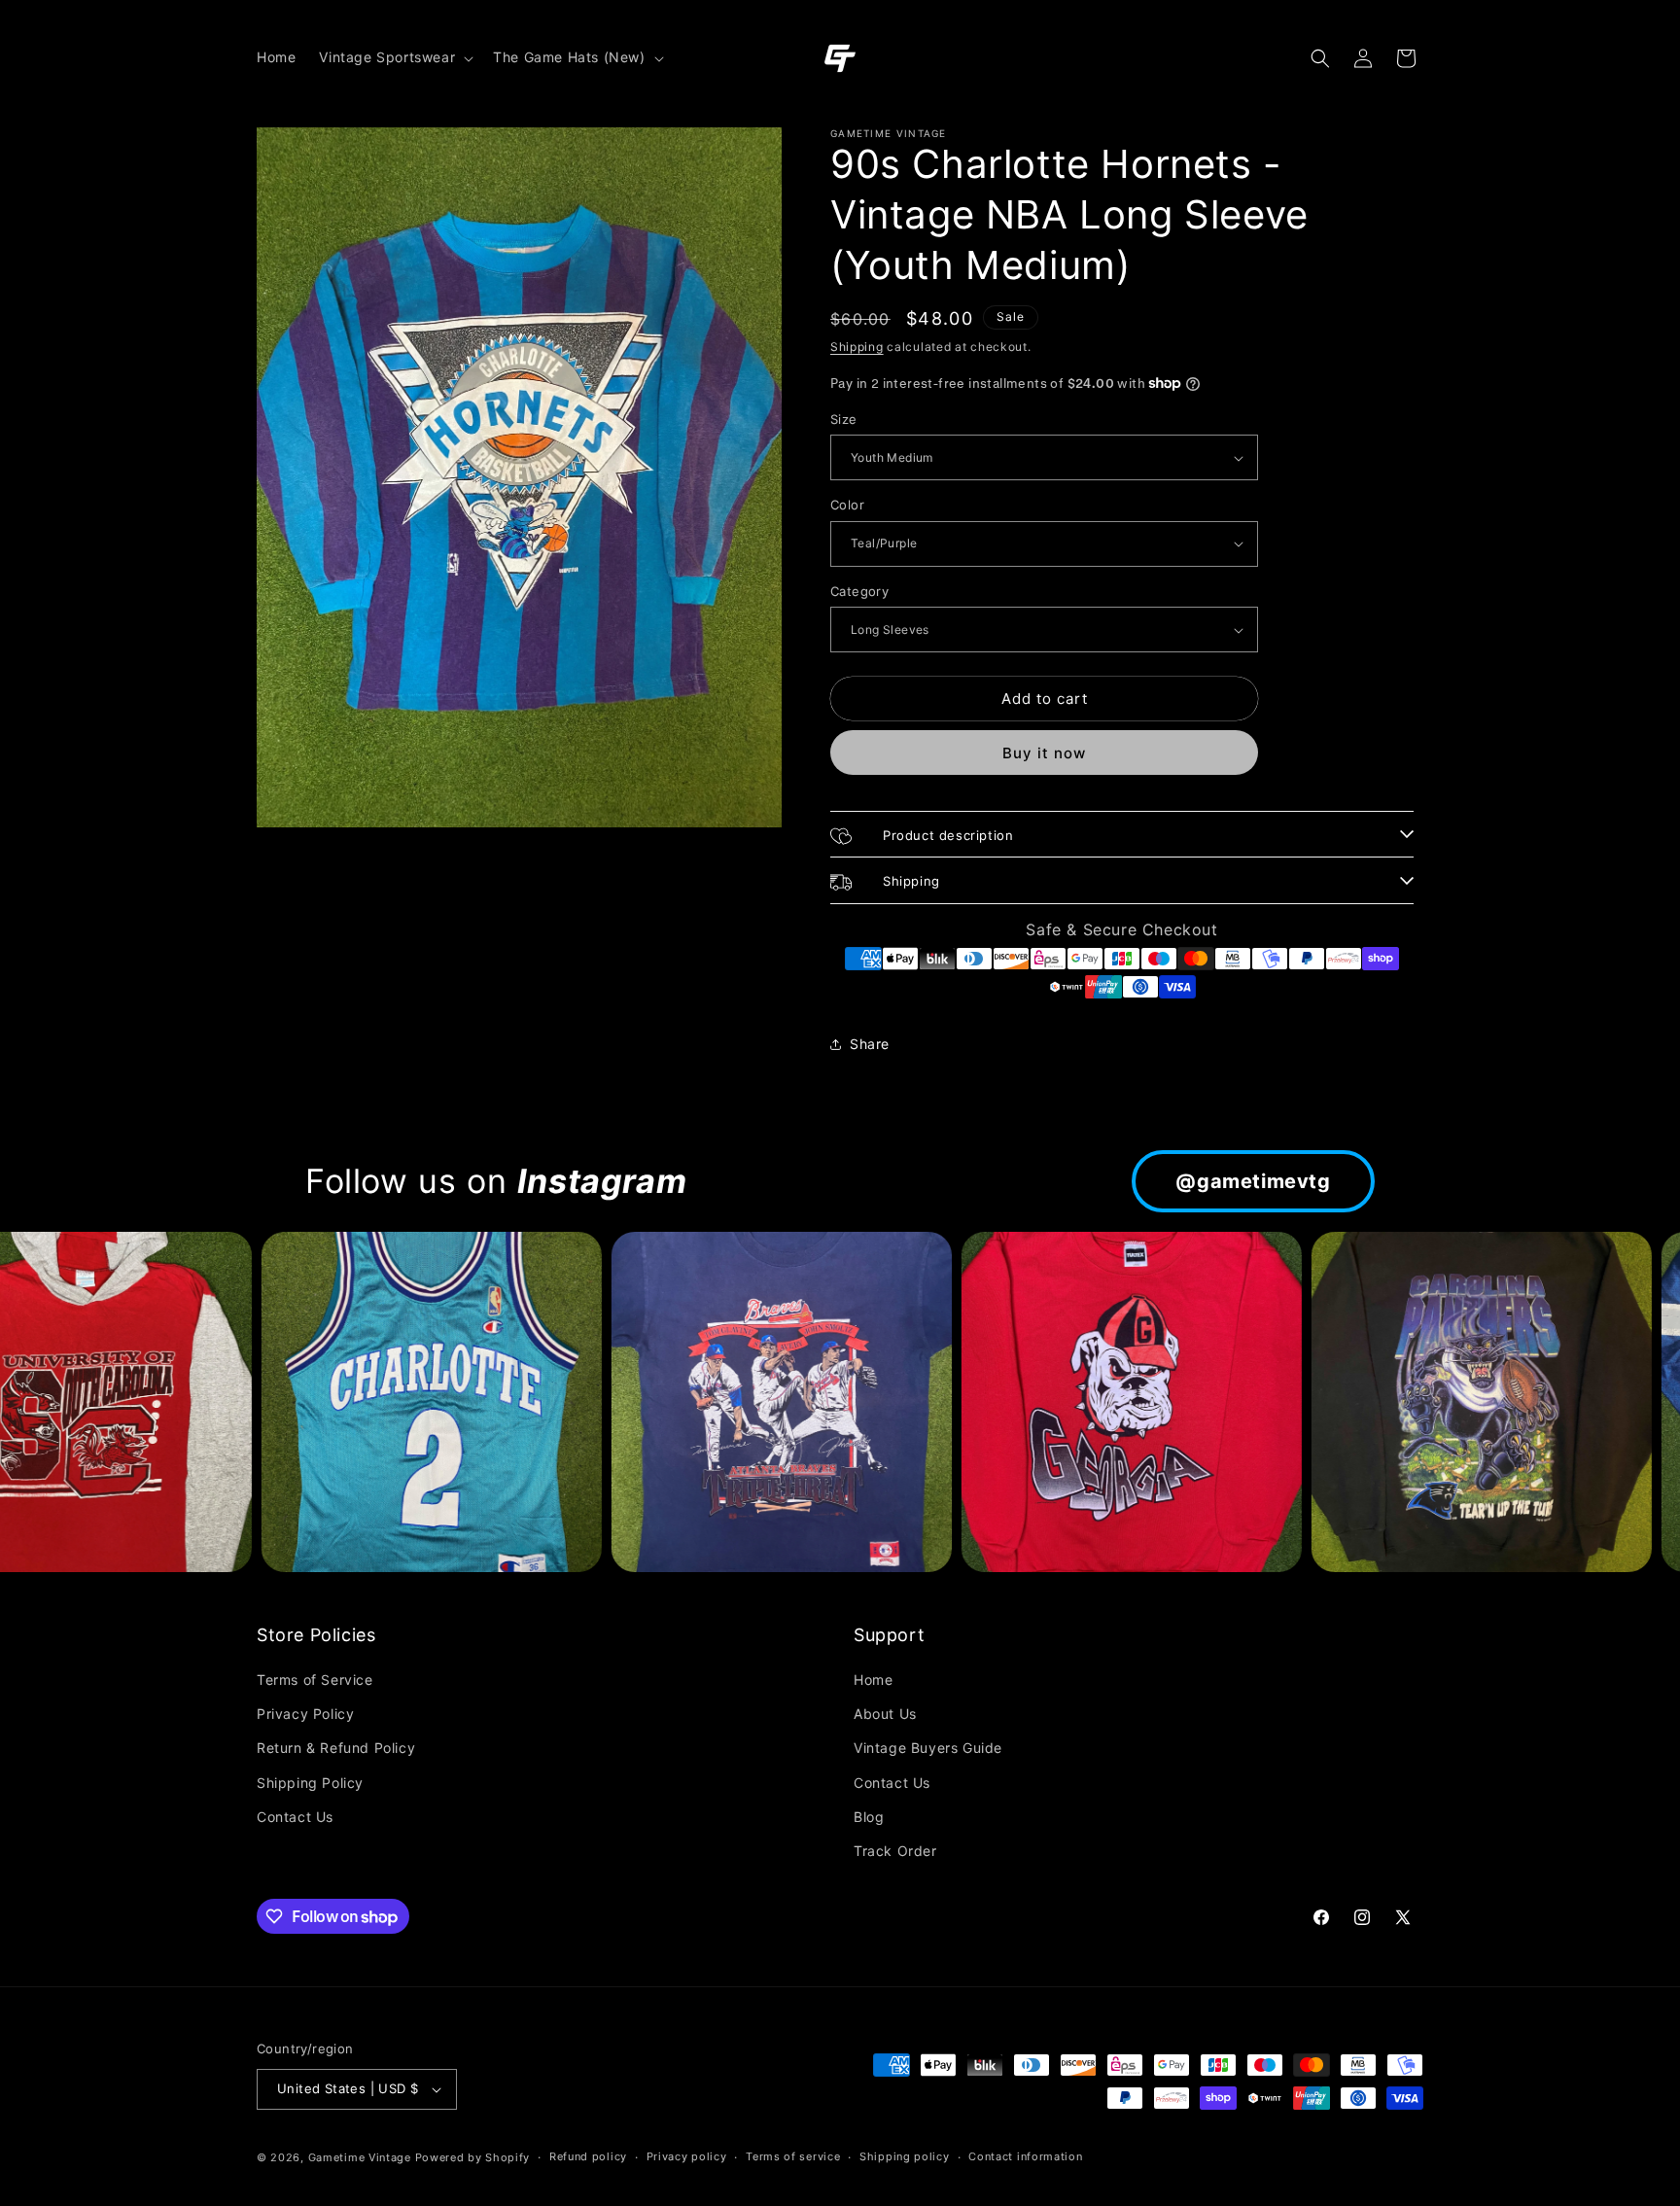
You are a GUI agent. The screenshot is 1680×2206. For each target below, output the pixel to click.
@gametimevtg (1253, 1181)
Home (873, 1680)
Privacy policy (687, 2156)
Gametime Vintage (360, 2157)
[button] (394, 57)
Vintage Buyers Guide (928, 1748)
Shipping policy (905, 2156)
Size (844, 419)
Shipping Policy (310, 1783)
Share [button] (870, 1044)
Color (847, 505)
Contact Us (295, 1817)
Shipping (857, 347)
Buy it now (1044, 753)
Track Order (895, 1851)
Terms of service (793, 2156)
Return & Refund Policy (336, 1748)
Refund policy (588, 2156)
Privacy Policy (305, 1714)
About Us (885, 1714)
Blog (869, 1817)
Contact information (1025, 2156)
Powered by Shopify (473, 2157)
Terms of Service (315, 1680)
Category (859, 591)
